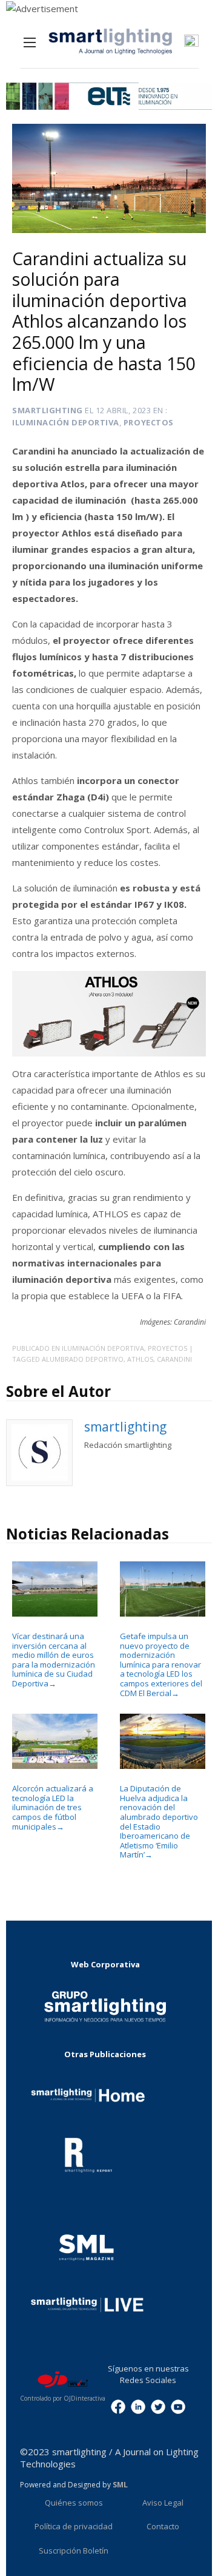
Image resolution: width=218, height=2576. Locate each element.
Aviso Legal (163, 2503)
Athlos (140, 1359)
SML (120, 2485)
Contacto (163, 2526)
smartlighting (48, 410)
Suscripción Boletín (74, 2551)
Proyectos (149, 422)
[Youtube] (178, 2406)
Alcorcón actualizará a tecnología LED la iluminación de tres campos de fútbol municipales (53, 1807)
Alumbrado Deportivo (83, 1359)
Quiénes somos (74, 2503)
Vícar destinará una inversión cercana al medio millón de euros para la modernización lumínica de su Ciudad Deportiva (54, 1659)
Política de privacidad (74, 2526)
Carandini (174, 1359)
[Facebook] (118, 2406)
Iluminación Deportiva (66, 422)
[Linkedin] (138, 2406)
